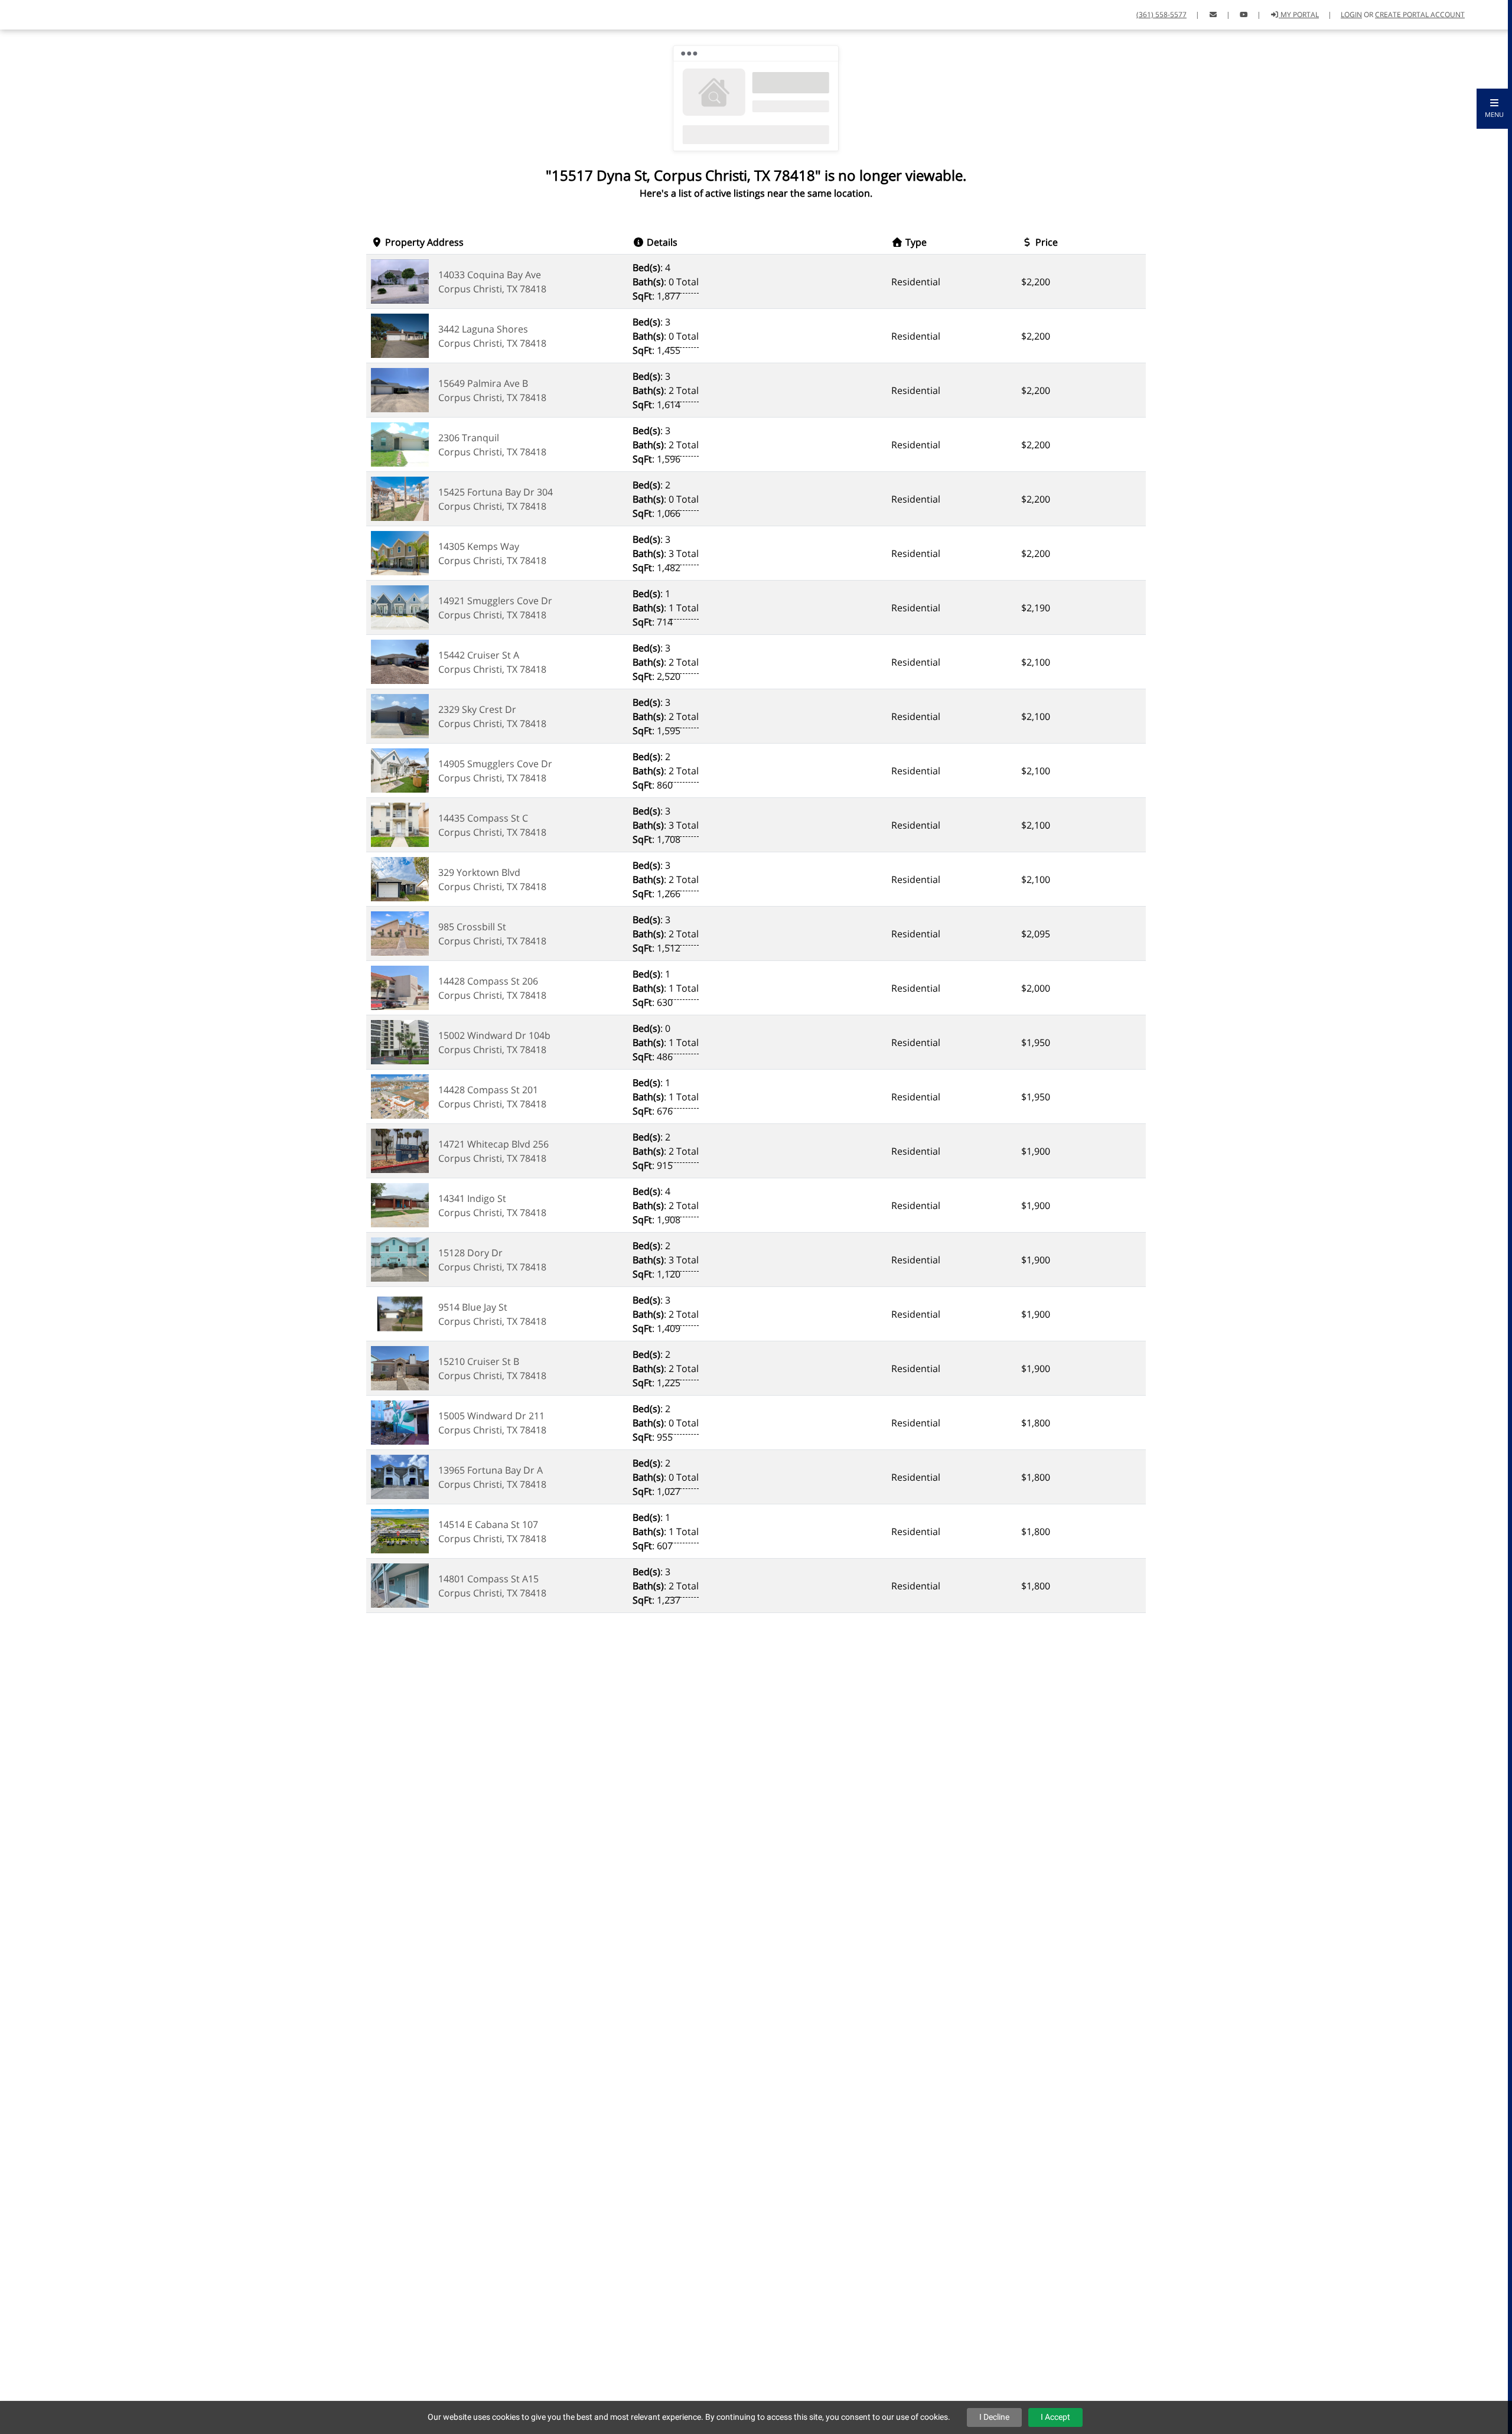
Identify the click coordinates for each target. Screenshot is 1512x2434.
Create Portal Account (1420, 14)
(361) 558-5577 (1161, 14)
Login (1351, 14)
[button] (1494, 109)
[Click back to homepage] (22, 13)
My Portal (1299, 14)
